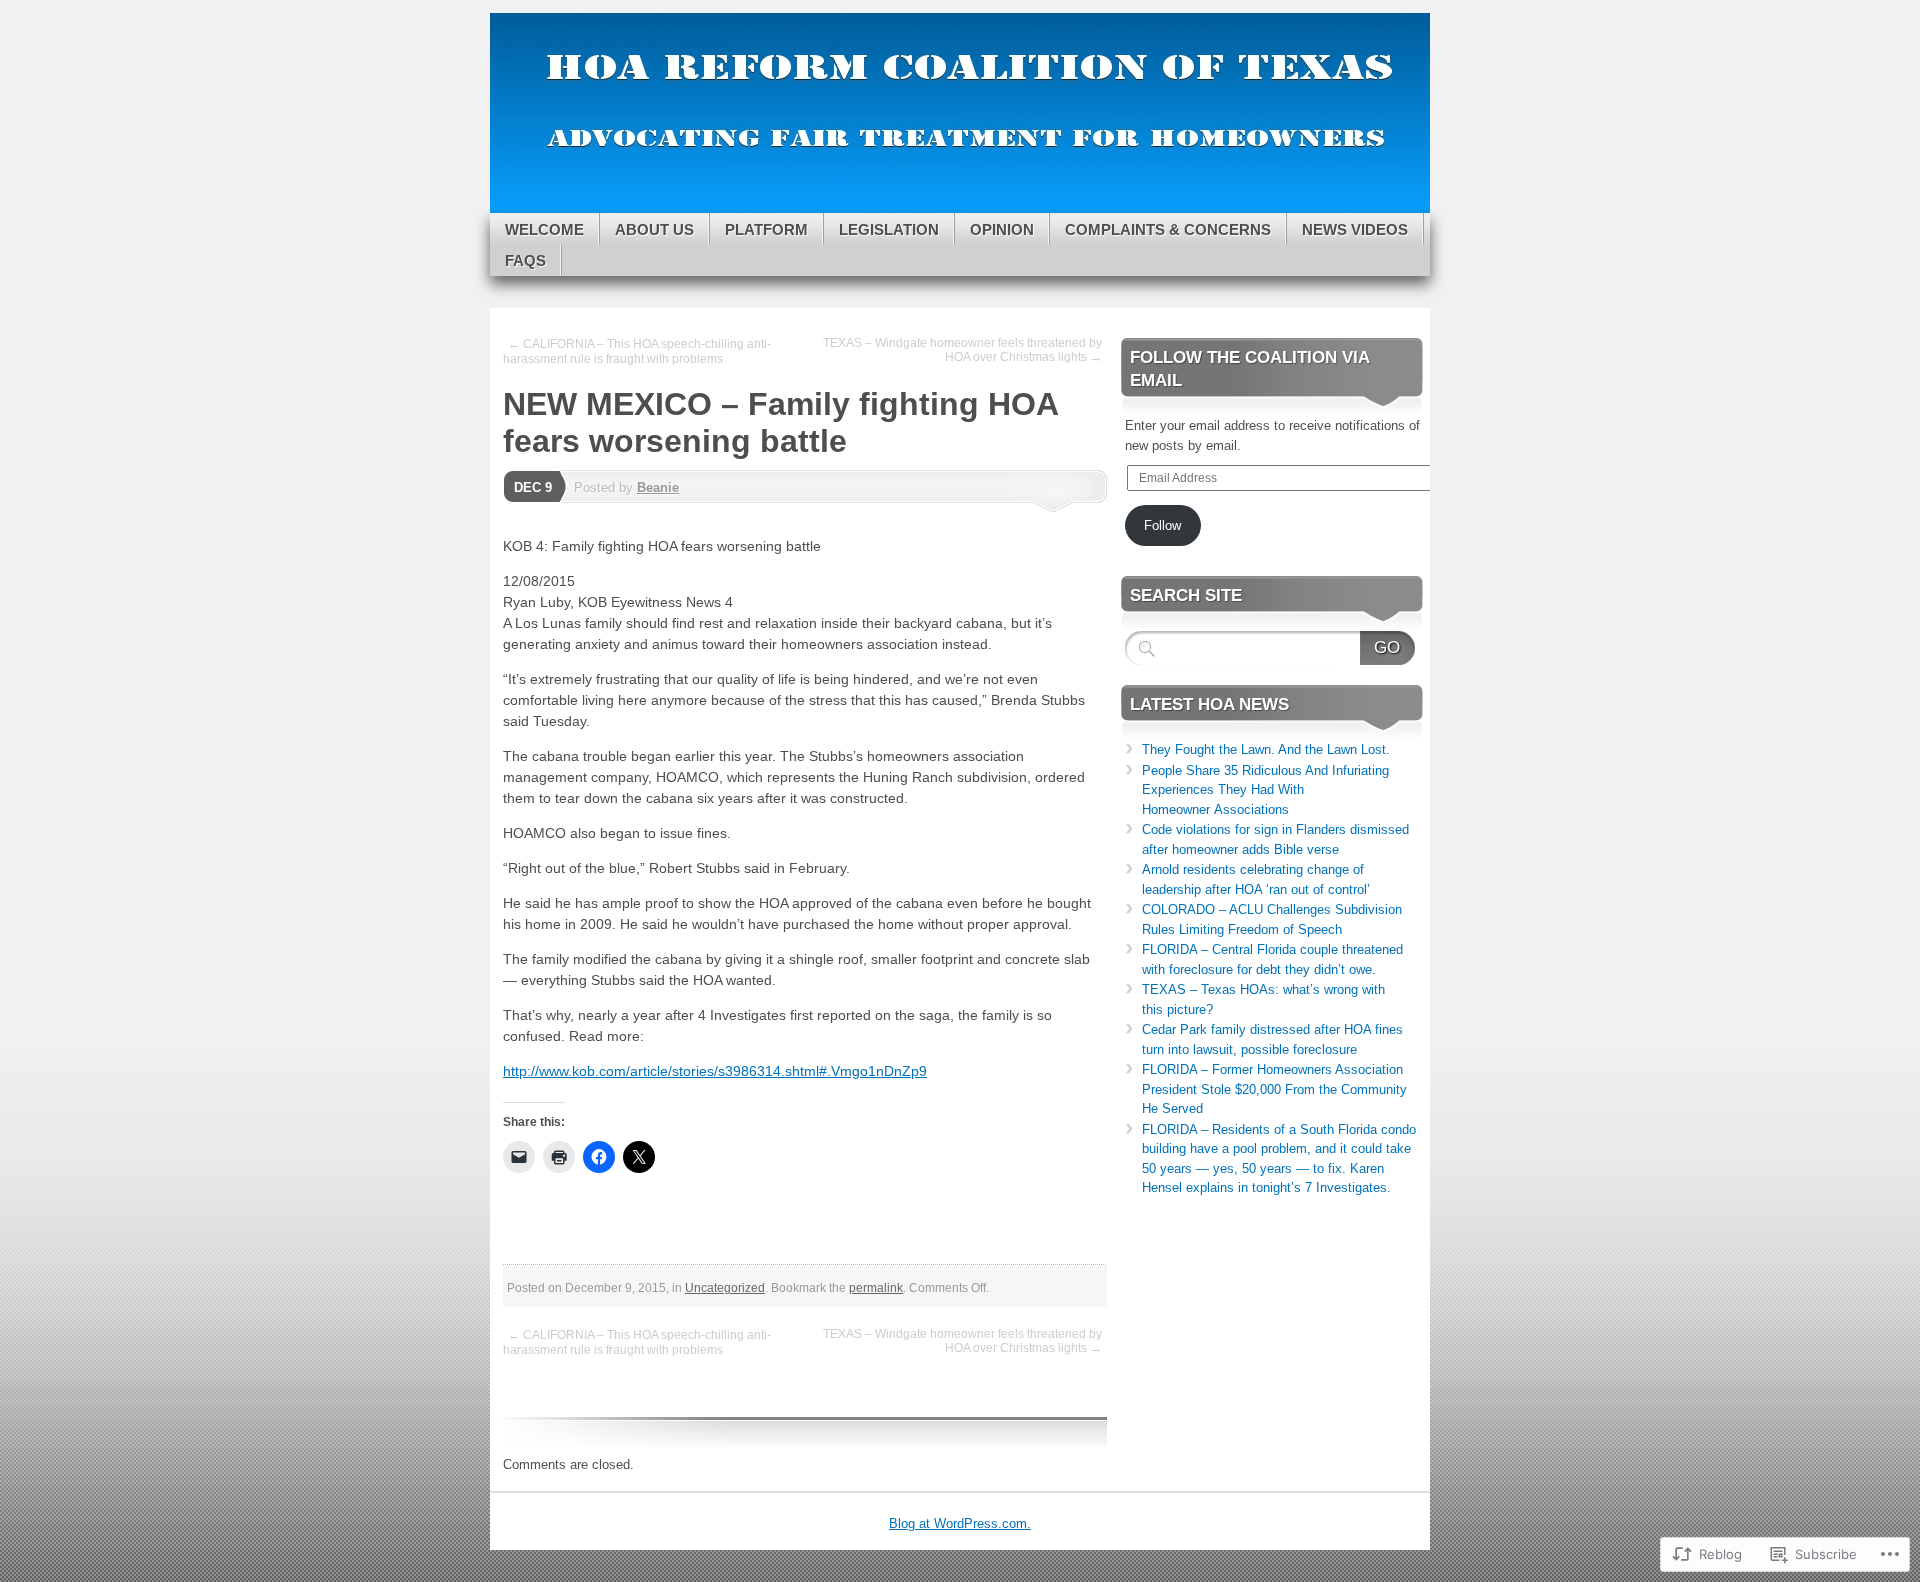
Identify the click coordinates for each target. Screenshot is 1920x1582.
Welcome (544, 229)
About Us (654, 229)
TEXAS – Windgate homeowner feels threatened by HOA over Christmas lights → (962, 350)
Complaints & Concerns (1168, 229)
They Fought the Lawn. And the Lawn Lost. (1266, 749)
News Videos (1355, 229)
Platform (766, 229)
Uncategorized (725, 1288)
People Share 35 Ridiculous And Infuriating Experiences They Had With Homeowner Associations (1265, 790)
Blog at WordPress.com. (960, 1523)
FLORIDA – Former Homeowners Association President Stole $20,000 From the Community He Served (1274, 1089)
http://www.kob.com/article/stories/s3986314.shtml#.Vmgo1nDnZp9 (715, 1071)
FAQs (525, 260)
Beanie (658, 487)
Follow (1162, 525)
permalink (876, 1288)
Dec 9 (533, 487)
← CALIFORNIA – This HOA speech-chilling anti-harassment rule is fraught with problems (637, 351)
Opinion (1002, 229)
